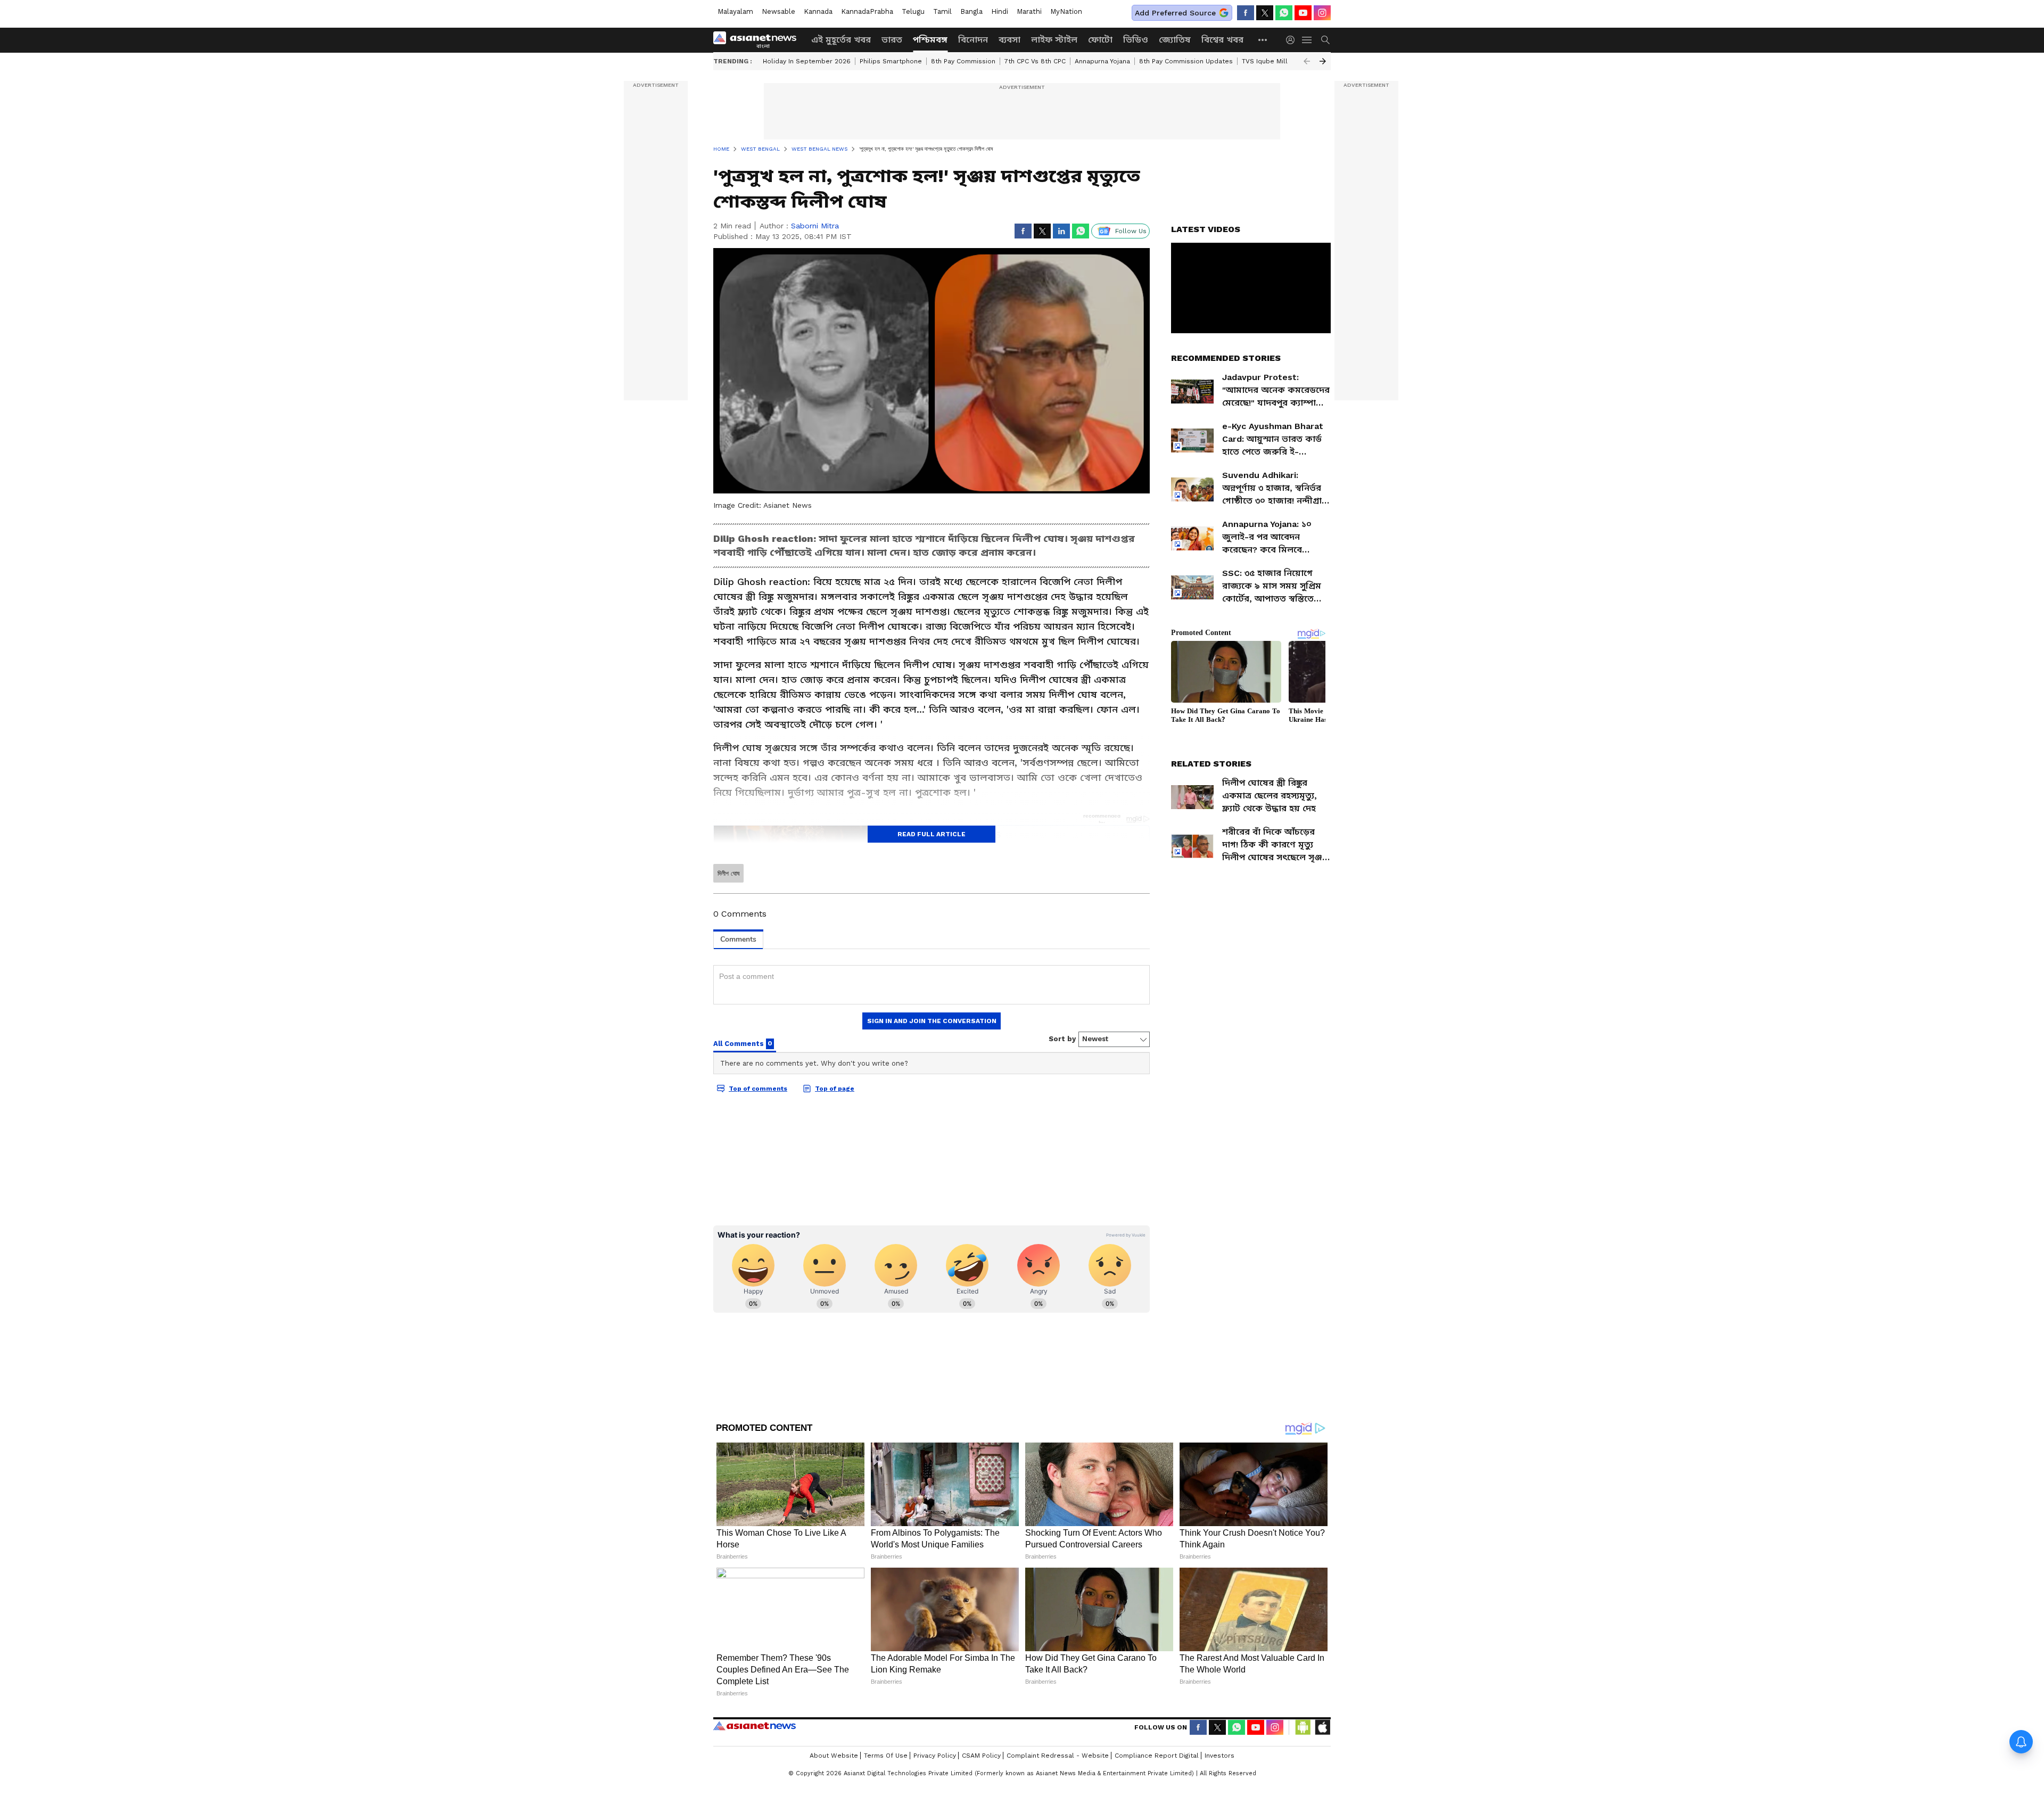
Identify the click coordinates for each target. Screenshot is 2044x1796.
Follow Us (1131, 231)
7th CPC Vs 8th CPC (1035, 61)
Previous (1307, 61)
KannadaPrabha (867, 11)
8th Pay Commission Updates (1186, 61)
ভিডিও (1136, 40)
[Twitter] (1265, 13)
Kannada (818, 11)
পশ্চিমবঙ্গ (930, 40)
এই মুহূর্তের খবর (841, 40)
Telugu (913, 11)
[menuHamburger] (1307, 40)
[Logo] (759, 40)
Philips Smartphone (891, 61)
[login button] (1293, 40)
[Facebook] (1246, 13)
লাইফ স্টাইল (1054, 40)
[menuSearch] (1325, 40)
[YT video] (1303, 13)
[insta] (1322, 13)
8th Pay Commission (963, 61)
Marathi (1029, 11)
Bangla (971, 11)
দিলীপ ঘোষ (728, 874)
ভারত (892, 40)
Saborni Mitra (815, 226)
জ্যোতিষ (1175, 40)
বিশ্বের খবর (1222, 40)
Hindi (1000, 11)
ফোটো (1100, 40)
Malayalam (735, 11)
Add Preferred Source (1175, 13)
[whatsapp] (1284, 13)
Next (1323, 61)
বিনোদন (973, 40)
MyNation (1066, 11)
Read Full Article (932, 834)
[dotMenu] (1263, 40)
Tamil (942, 11)
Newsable (778, 11)
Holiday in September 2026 (807, 61)
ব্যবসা (1009, 40)
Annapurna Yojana (1102, 61)
